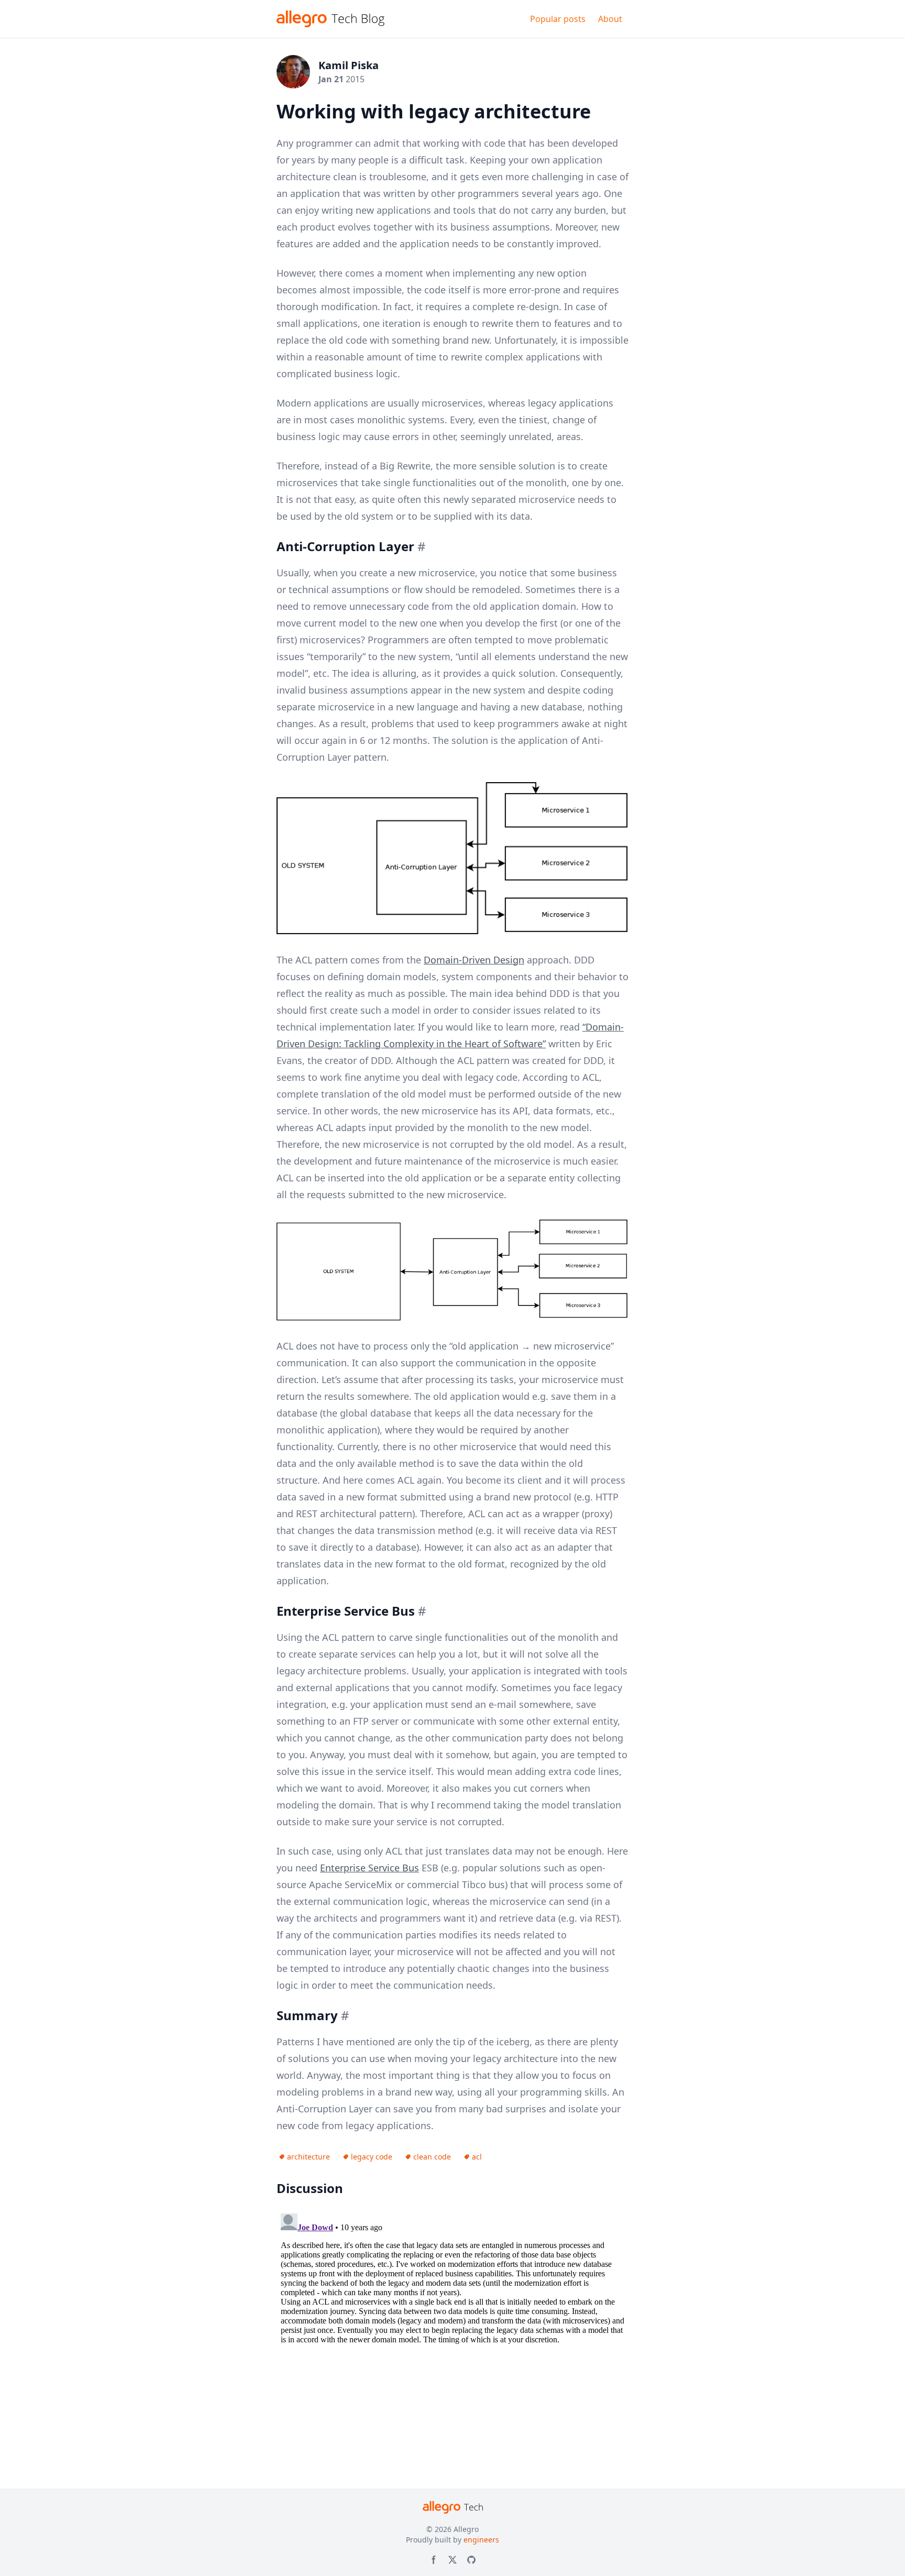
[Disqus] (452, 2340)
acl (477, 2157)
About (610, 19)
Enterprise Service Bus (369, 1868)
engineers (481, 2540)
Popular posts (558, 19)
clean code (432, 2157)
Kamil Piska (349, 65)
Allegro (466, 2529)
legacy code (372, 2157)
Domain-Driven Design (474, 960)
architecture (308, 2157)
